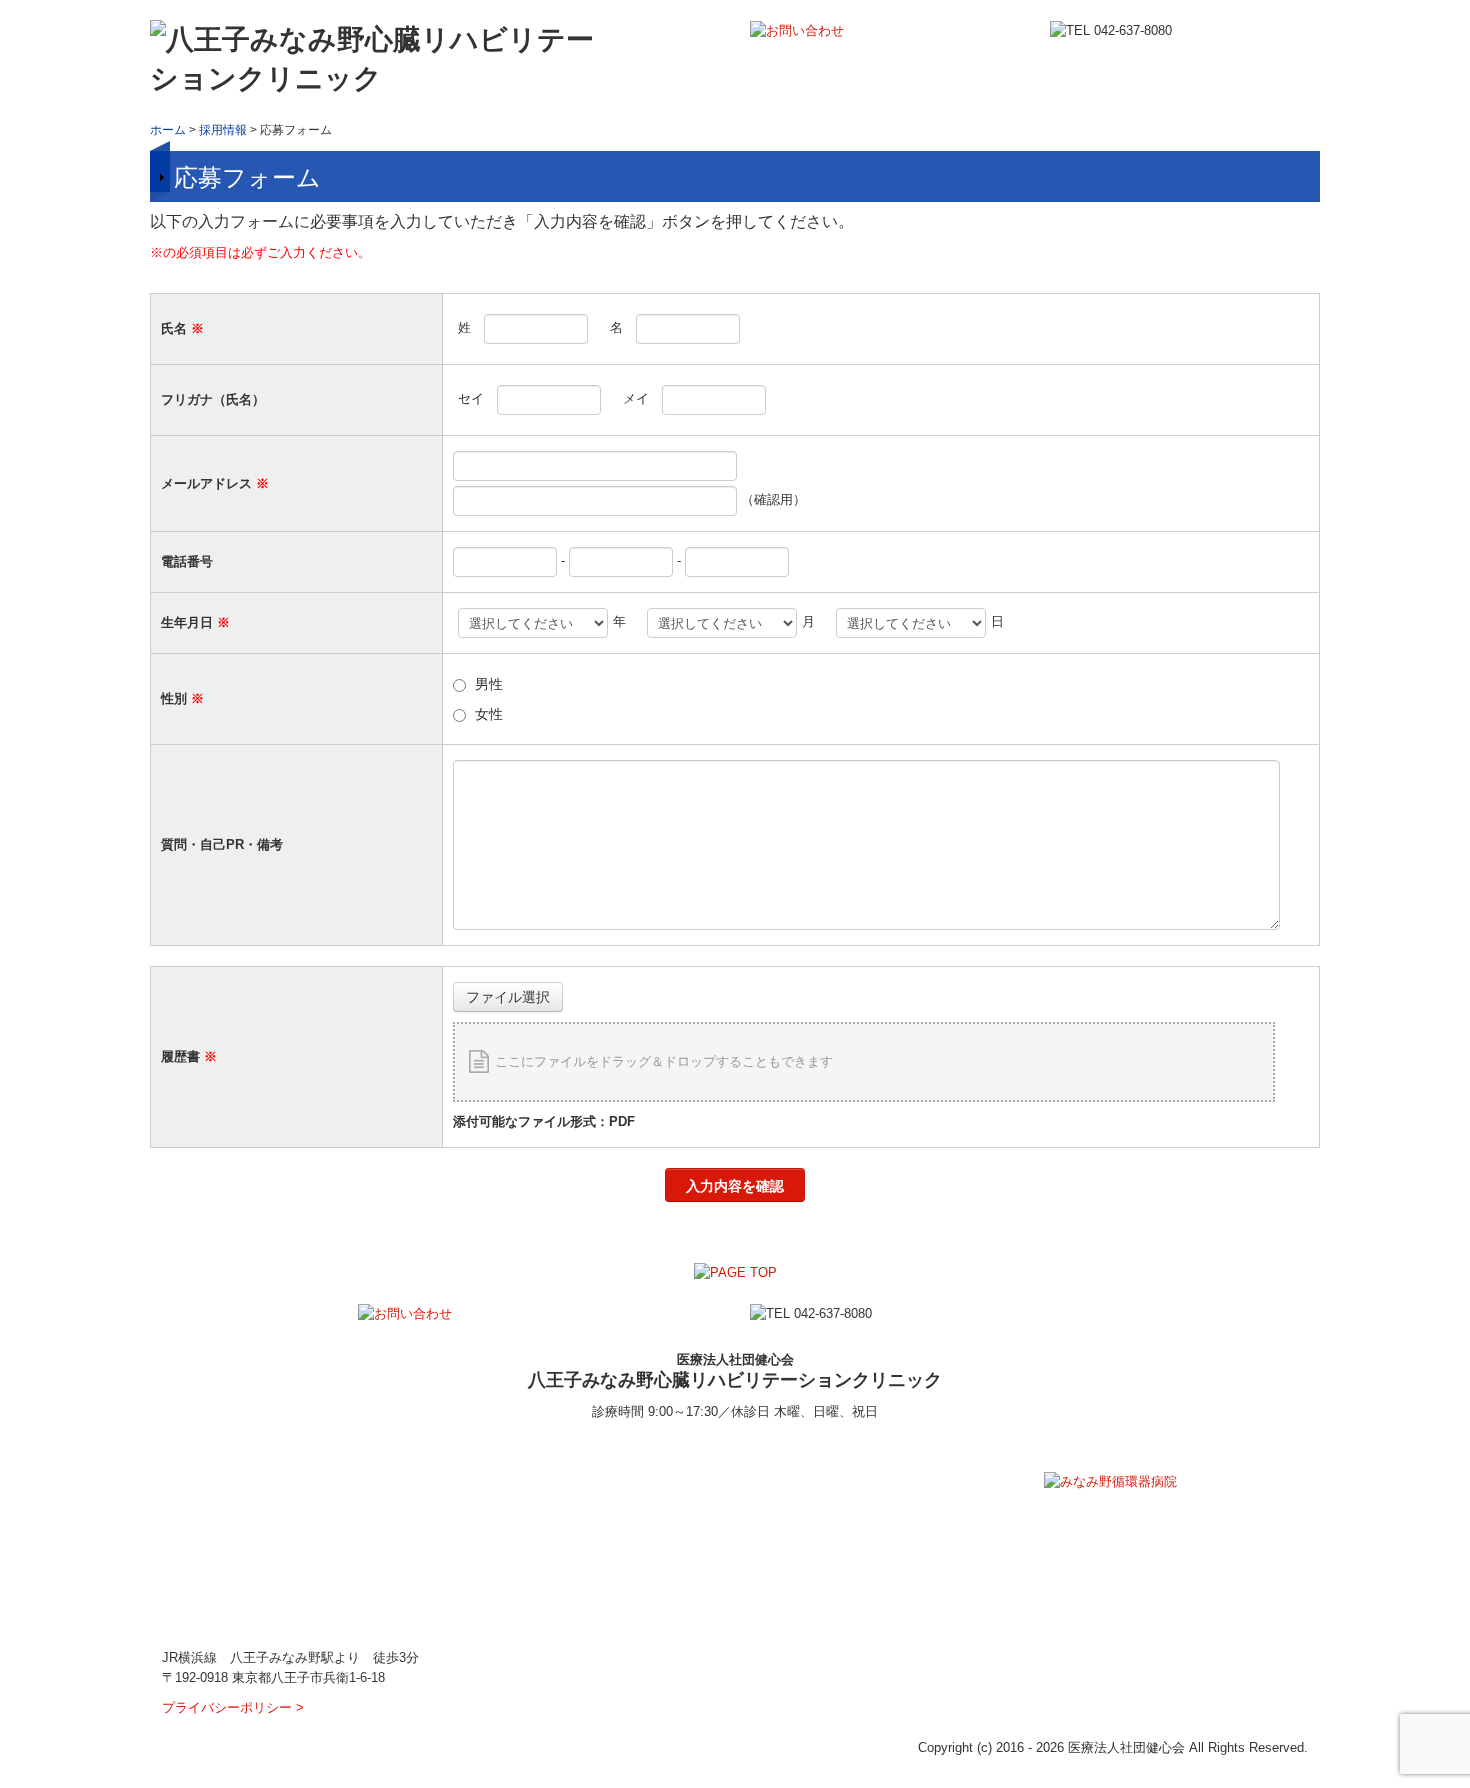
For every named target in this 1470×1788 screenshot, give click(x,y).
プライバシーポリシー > (233, 1707)
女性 (489, 714)
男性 (489, 684)
